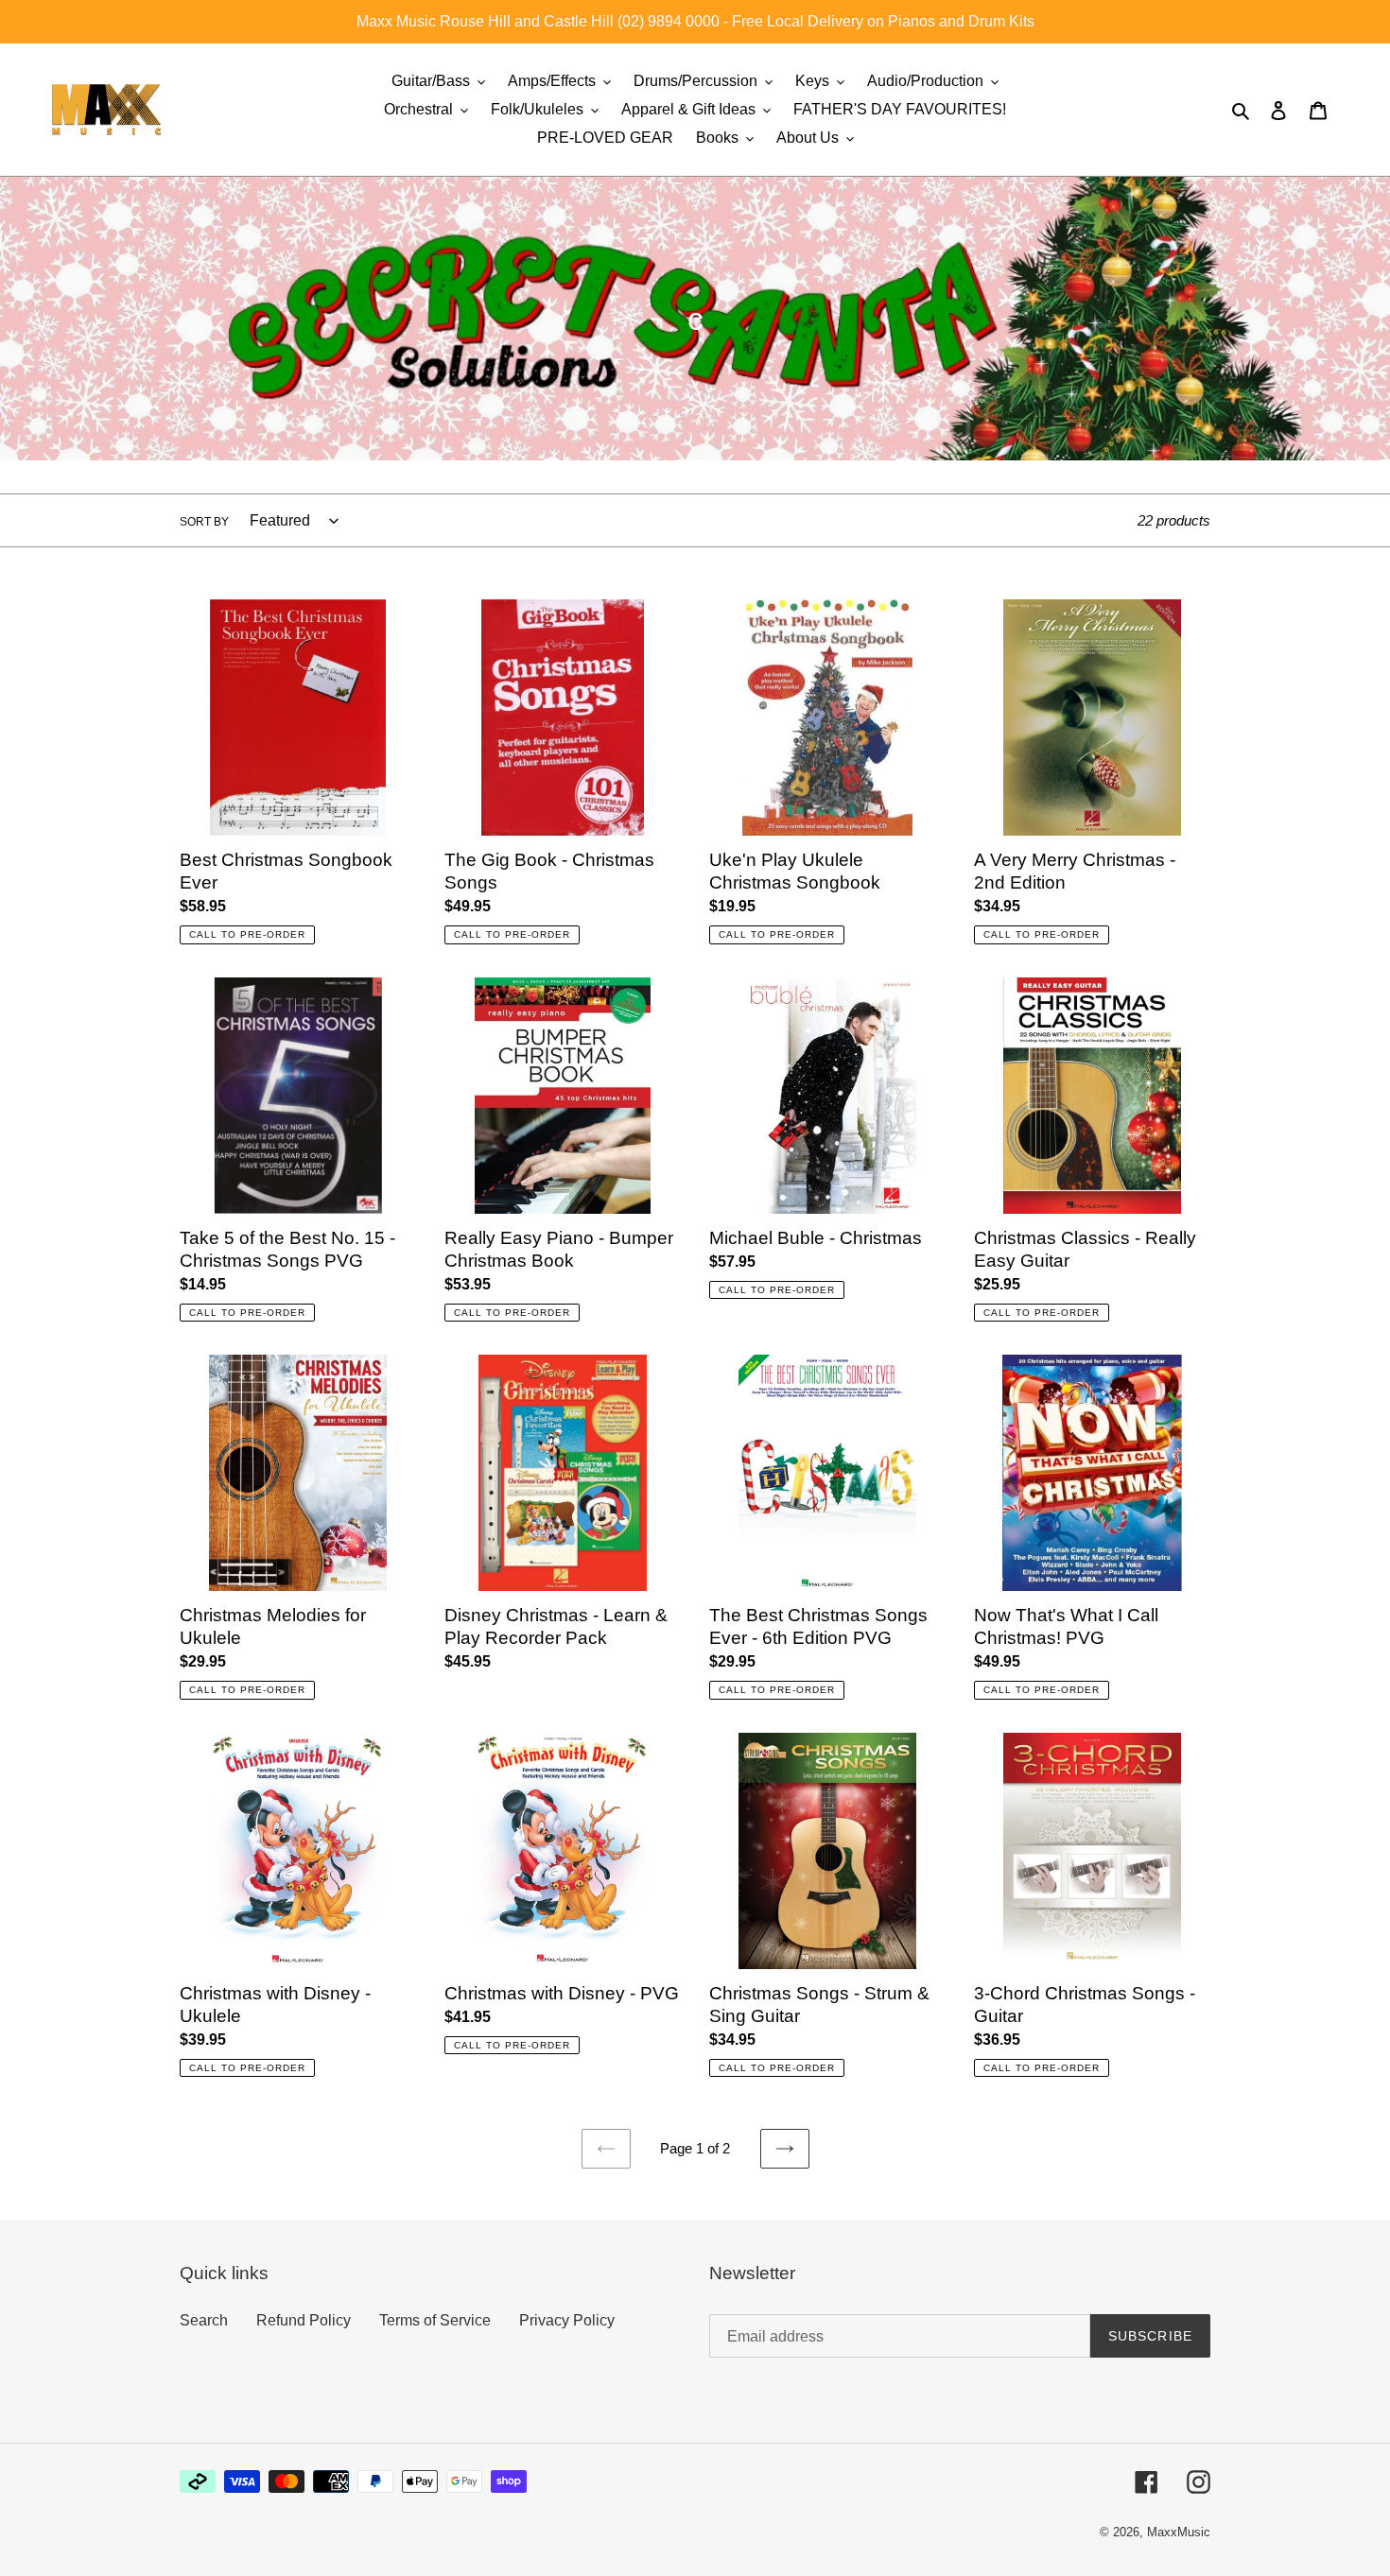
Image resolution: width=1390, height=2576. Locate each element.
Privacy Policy (567, 2320)
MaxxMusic (1179, 2532)
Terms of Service (435, 2320)
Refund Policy (304, 2320)
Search (204, 2320)
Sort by (204, 522)
